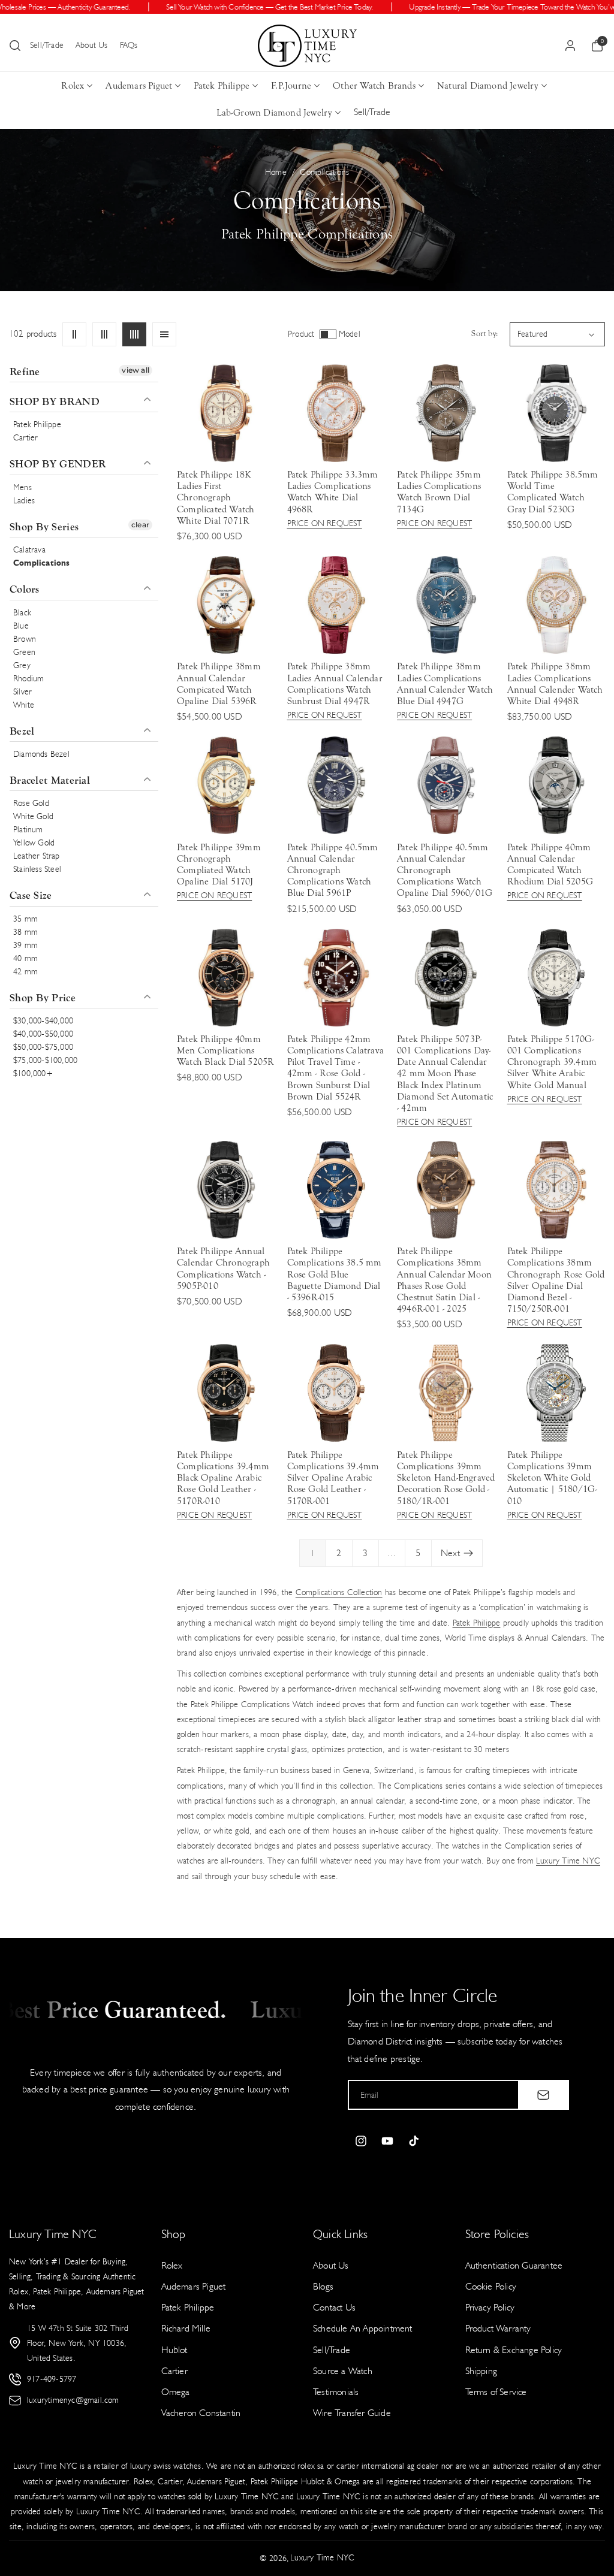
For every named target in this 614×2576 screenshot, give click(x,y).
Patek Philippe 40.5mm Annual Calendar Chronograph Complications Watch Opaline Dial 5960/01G (445, 870)
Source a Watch (343, 2371)
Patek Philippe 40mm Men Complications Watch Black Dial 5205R (225, 1050)
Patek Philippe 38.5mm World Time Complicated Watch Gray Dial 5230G (553, 492)
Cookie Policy (491, 2286)
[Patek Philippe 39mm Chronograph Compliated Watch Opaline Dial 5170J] (226, 785)
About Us (92, 45)
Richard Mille (186, 2328)
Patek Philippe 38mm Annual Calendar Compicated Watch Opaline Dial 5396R (219, 684)
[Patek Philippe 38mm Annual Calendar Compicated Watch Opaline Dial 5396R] (226, 605)
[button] (15, 46)
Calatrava (29, 550)
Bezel (22, 731)
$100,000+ (33, 1073)
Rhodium (28, 679)
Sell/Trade (47, 45)
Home (276, 172)
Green (24, 652)
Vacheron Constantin (201, 2413)
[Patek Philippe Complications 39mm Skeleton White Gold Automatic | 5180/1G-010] (556, 1393)
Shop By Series (44, 527)
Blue (21, 626)
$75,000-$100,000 (45, 1060)
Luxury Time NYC (568, 1861)
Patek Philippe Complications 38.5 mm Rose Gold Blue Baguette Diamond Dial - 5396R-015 (335, 1274)
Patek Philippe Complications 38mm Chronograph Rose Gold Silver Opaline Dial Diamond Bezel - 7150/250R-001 (556, 1280)
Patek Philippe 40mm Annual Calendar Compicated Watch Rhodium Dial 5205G (550, 865)
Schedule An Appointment (363, 2328)
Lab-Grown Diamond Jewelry (274, 113)
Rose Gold (31, 803)
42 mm (25, 972)
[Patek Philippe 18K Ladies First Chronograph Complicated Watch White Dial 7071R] (226, 413)
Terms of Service (496, 2392)
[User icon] (570, 46)
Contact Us (334, 2307)
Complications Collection (339, 1592)
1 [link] (313, 1553)
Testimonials (336, 2392)
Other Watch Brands (374, 86)
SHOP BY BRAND (55, 402)
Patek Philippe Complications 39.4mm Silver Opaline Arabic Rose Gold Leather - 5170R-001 (333, 1478)
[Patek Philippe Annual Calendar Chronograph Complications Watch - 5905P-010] (226, 1190)
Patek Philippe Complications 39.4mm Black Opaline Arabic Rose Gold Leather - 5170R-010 (223, 1478)
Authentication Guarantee (514, 2265)
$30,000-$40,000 (43, 1021)
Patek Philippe (222, 86)
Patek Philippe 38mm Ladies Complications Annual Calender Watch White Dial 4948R (555, 684)
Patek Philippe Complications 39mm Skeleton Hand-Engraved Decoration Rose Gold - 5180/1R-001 (446, 1478)
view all (136, 370)
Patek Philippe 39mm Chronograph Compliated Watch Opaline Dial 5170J (219, 865)
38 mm (25, 932)
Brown (25, 639)
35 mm (25, 919)
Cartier (25, 438)
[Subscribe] (543, 2095)
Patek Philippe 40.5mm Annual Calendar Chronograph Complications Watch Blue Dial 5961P (333, 870)
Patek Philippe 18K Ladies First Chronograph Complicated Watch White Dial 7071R (216, 498)
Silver (22, 692)
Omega (176, 2392)
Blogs (323, 2286)
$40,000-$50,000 (43, 1034)
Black (22, 613)
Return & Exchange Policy (514, 2350)
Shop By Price (43, 998)
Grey (22, 665)
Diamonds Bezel (41, 754)
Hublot (174, 2350)
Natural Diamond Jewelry (488, 86)
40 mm (25, 958)
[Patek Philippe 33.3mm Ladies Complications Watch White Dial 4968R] (336, 413)
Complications (42, 563)
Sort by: (484, 334)
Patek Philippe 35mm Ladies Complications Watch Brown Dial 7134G (439, 492)
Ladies (24, 501)
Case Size (31, 896)
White (24, 705)
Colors (25, 589)
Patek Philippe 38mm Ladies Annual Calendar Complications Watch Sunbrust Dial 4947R (335, 684)
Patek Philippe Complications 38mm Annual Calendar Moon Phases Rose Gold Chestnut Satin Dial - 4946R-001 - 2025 (444, 1280)
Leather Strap (37, 856)
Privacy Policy (490, 2307)
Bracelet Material (50, 780)
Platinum (28, 830)
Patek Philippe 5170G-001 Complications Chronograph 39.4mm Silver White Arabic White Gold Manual (552, 1062)
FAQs (129, 45)
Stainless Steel (37, 869)
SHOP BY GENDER (58, 464)
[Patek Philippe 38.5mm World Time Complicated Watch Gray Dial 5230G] (556, 413)
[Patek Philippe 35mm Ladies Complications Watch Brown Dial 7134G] (446, 413)
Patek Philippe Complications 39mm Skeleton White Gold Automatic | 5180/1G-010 (553, 1478)
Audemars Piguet (139, 86)
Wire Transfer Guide (352, 2413)
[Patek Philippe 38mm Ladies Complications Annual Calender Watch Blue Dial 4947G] (446, 605)
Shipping (481, 2371)
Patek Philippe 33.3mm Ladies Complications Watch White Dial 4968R (333, 492)
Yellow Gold (34, 843)
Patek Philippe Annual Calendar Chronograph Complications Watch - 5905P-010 (223, 1269)
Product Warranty (498, 2328)
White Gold (33, 816)
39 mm (25, 945)
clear (140, 525)
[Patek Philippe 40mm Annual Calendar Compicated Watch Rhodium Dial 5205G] (556, 785)
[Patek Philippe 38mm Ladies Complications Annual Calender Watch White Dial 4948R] (556, 605)
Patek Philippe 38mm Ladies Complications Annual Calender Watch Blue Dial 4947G (445, 684)
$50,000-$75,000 (43, 1047)
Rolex (73, 86)
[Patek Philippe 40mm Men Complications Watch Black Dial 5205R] (226, 978)
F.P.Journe (291, 86)
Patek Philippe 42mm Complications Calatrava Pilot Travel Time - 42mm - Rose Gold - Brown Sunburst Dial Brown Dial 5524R (336, 1068)
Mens (22, 487)
